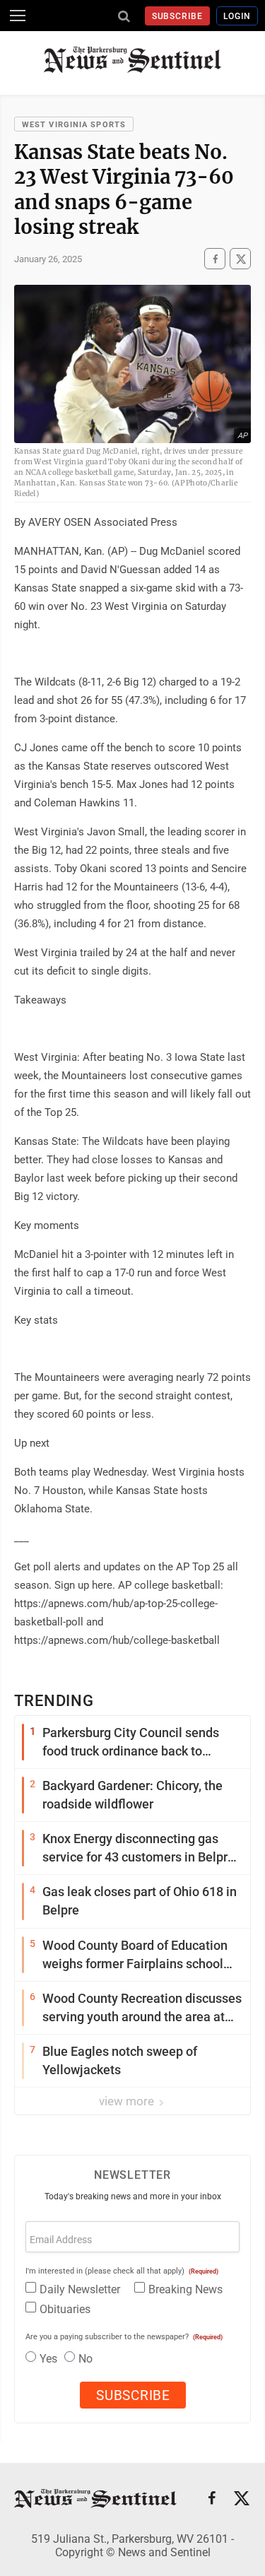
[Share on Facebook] (215, 259)
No (86, 2359)
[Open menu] (18, 16)
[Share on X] (240, 259)
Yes (48, 2359)
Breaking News (185, 2289)
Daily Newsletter (80, 2289)
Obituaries (65, 2309)
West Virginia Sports (74, 125)
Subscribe (178, 16)
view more (128, 2101)
